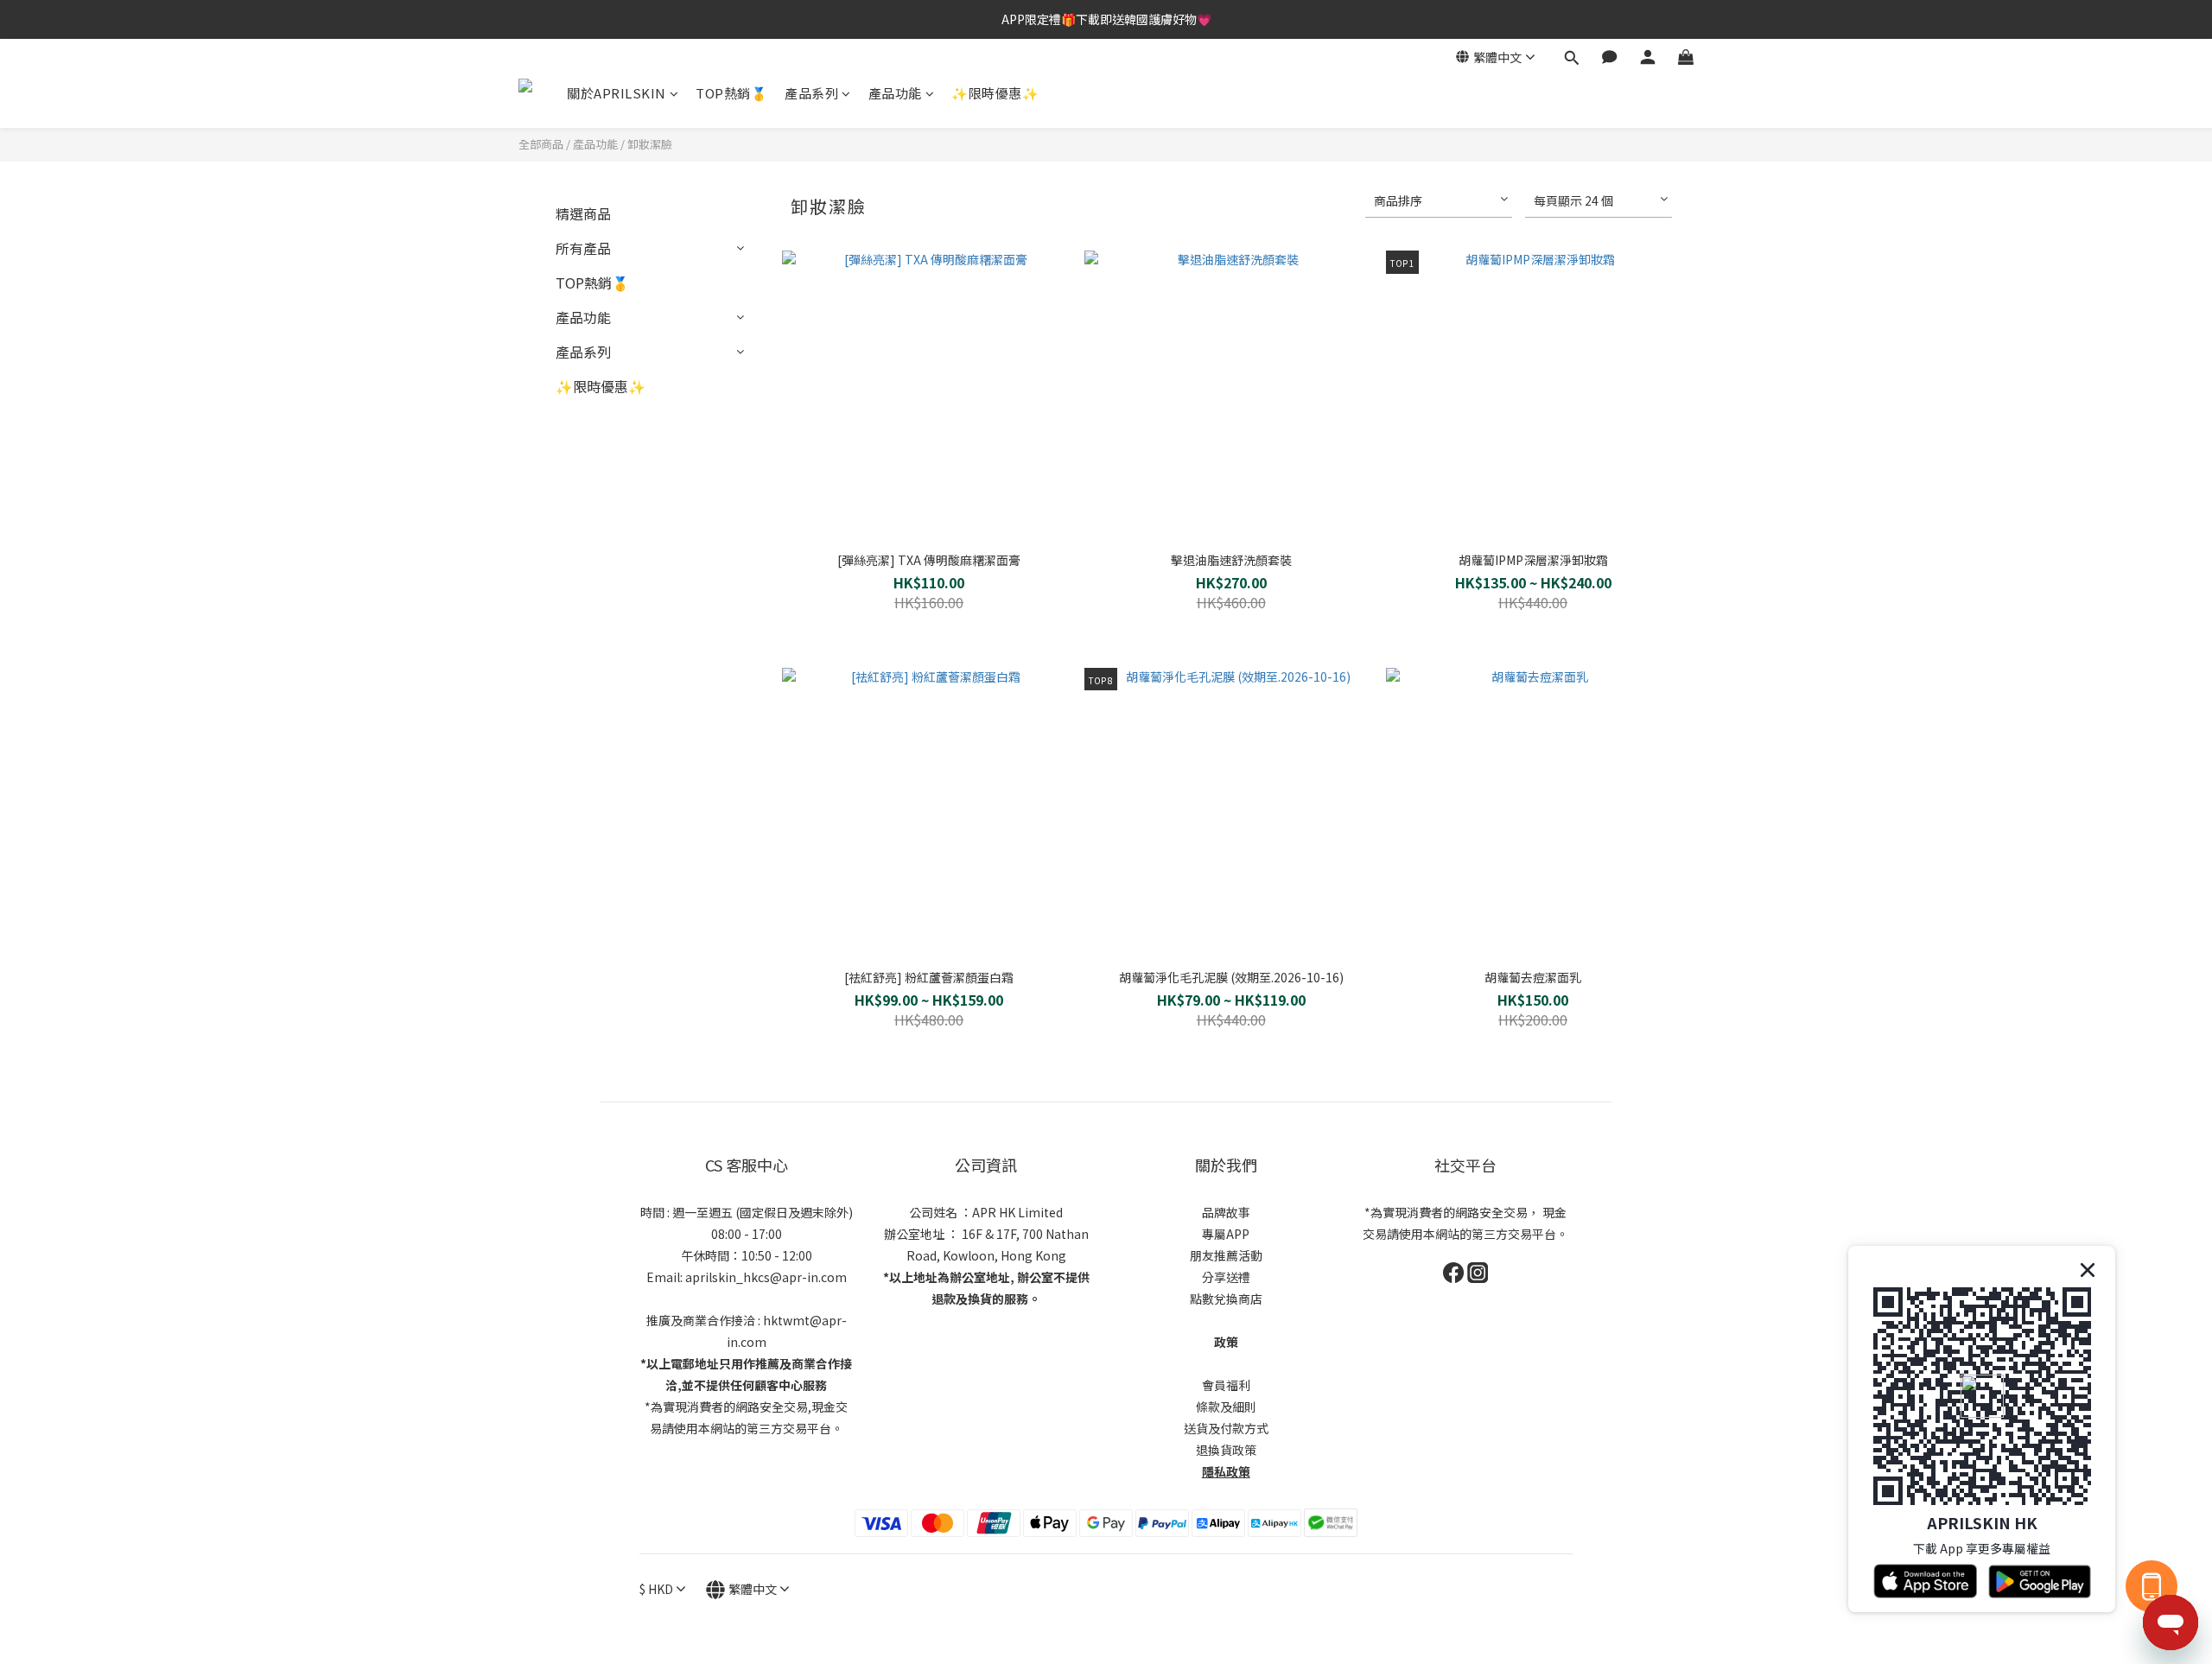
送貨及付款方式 (1226, 1428)
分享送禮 (1226, 1277)
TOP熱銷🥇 (731, 93)
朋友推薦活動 (1226, 1255)
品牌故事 (1226, 1212)
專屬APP (1226, 1234)
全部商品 (541, 144)
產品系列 (811, 93)
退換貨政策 (1226, 1450)
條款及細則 (1226, 1407)
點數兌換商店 (1226, 1299)
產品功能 (895, 93)
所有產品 (583, 248)
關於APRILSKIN (617, 93)
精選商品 (583, 213)
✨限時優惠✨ (995, 93)
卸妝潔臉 (650, 144)
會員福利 (1226, 1385)
